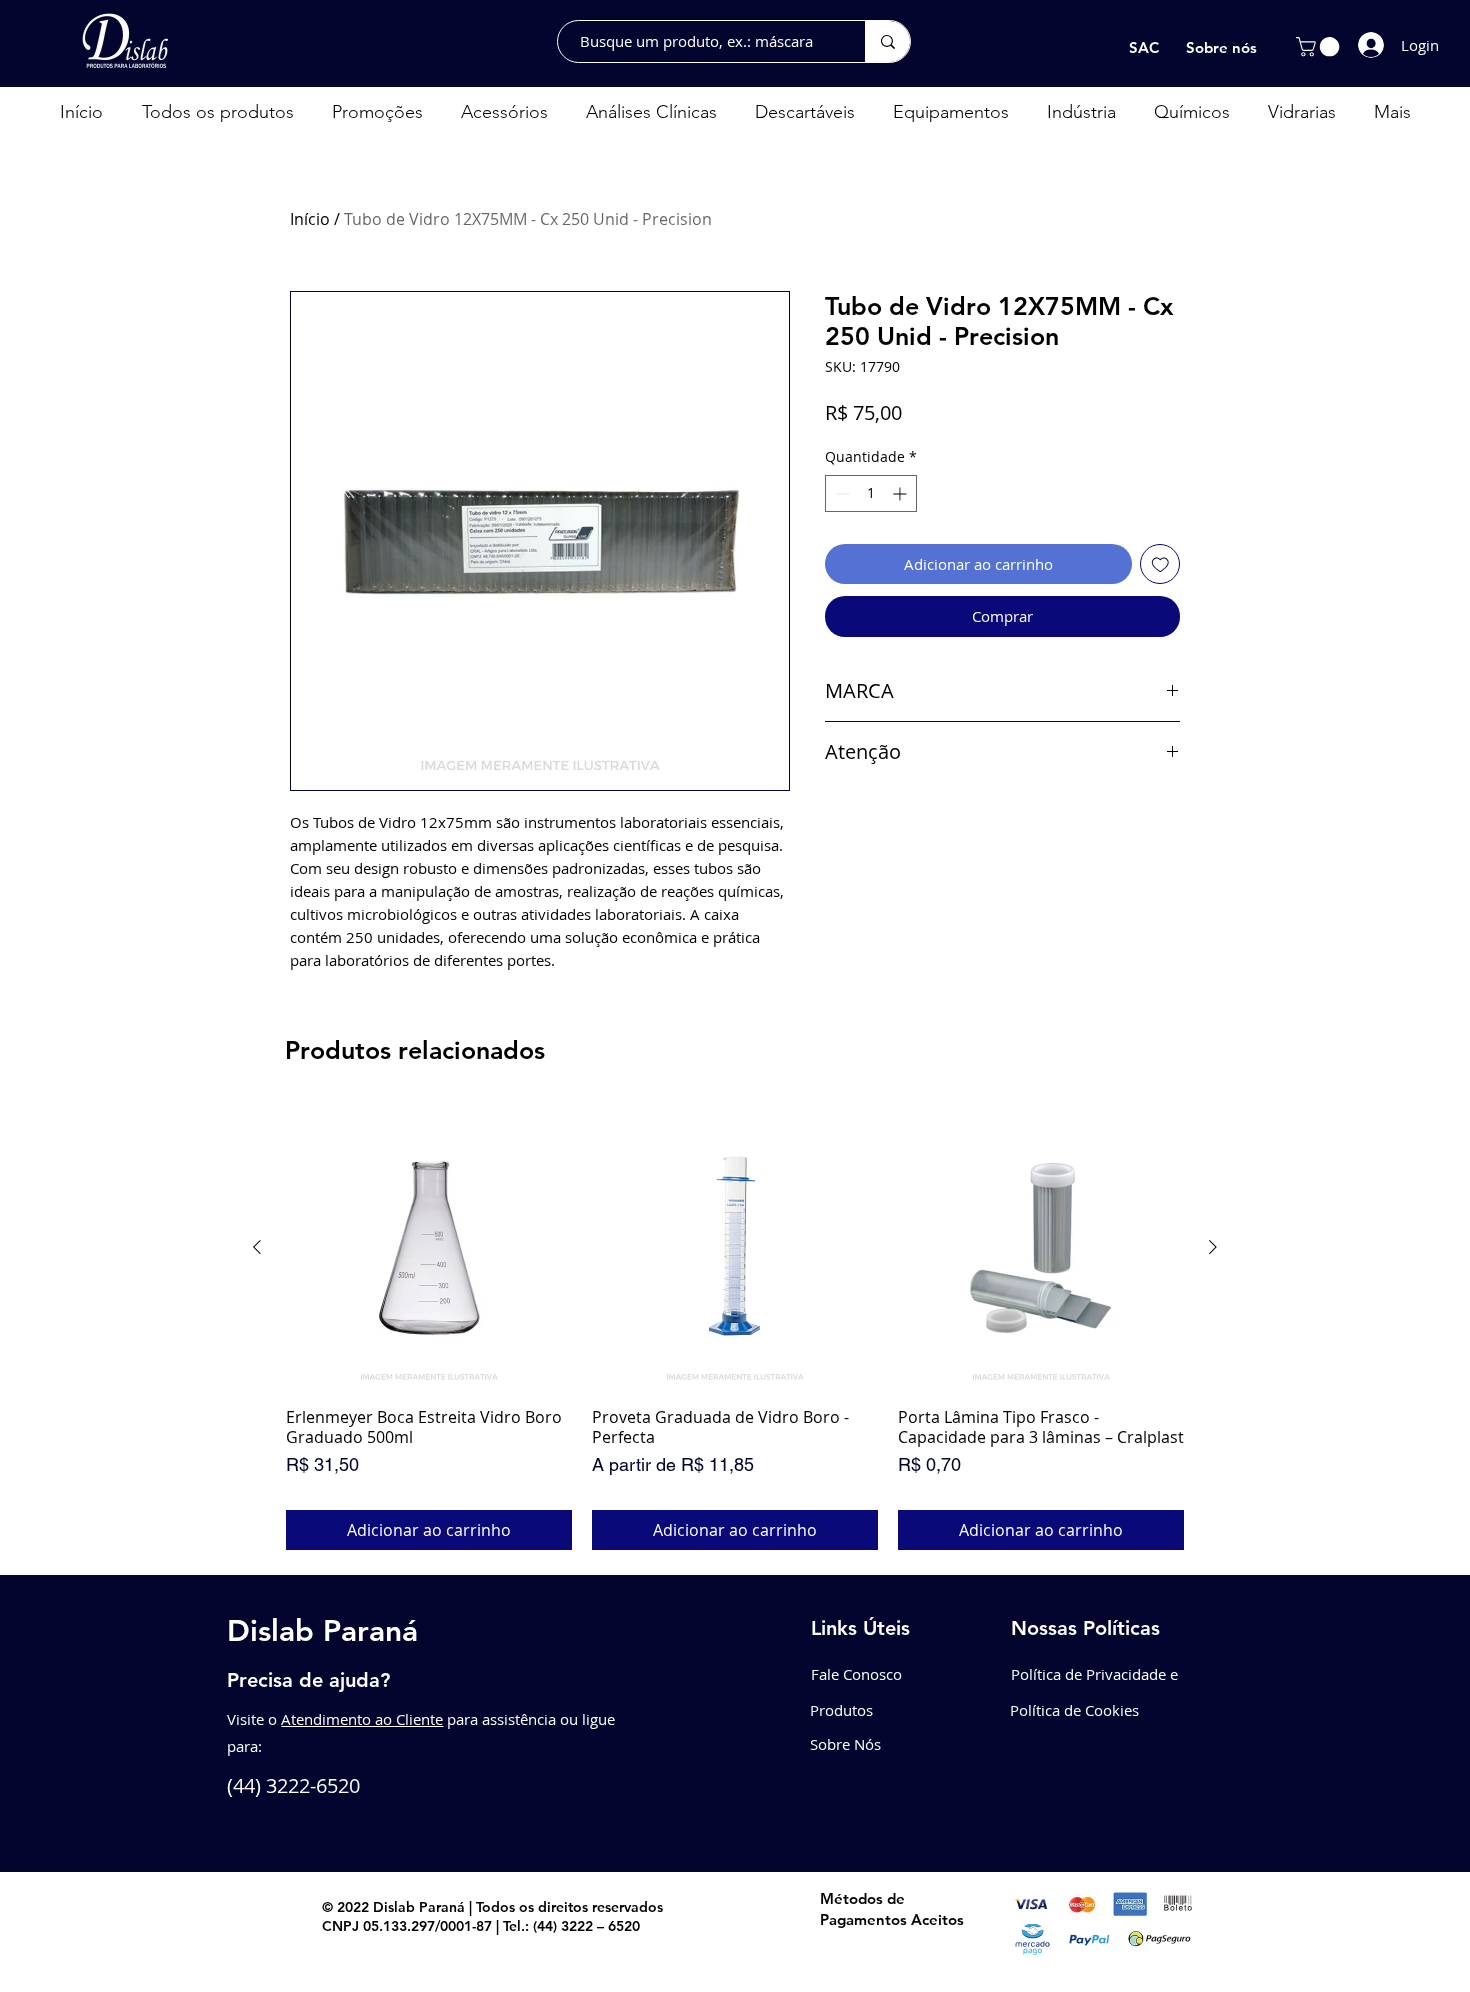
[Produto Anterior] (257, 1247)
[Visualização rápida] (429, 1248)
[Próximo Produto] (1213, 1247)
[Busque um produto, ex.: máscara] (887, 41)
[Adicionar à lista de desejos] (1160, 564)
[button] (1320, 47)
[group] (735, 1327)
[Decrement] (840, 493)
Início (310, 219)
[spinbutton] (871, 493)
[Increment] (901, 493)
